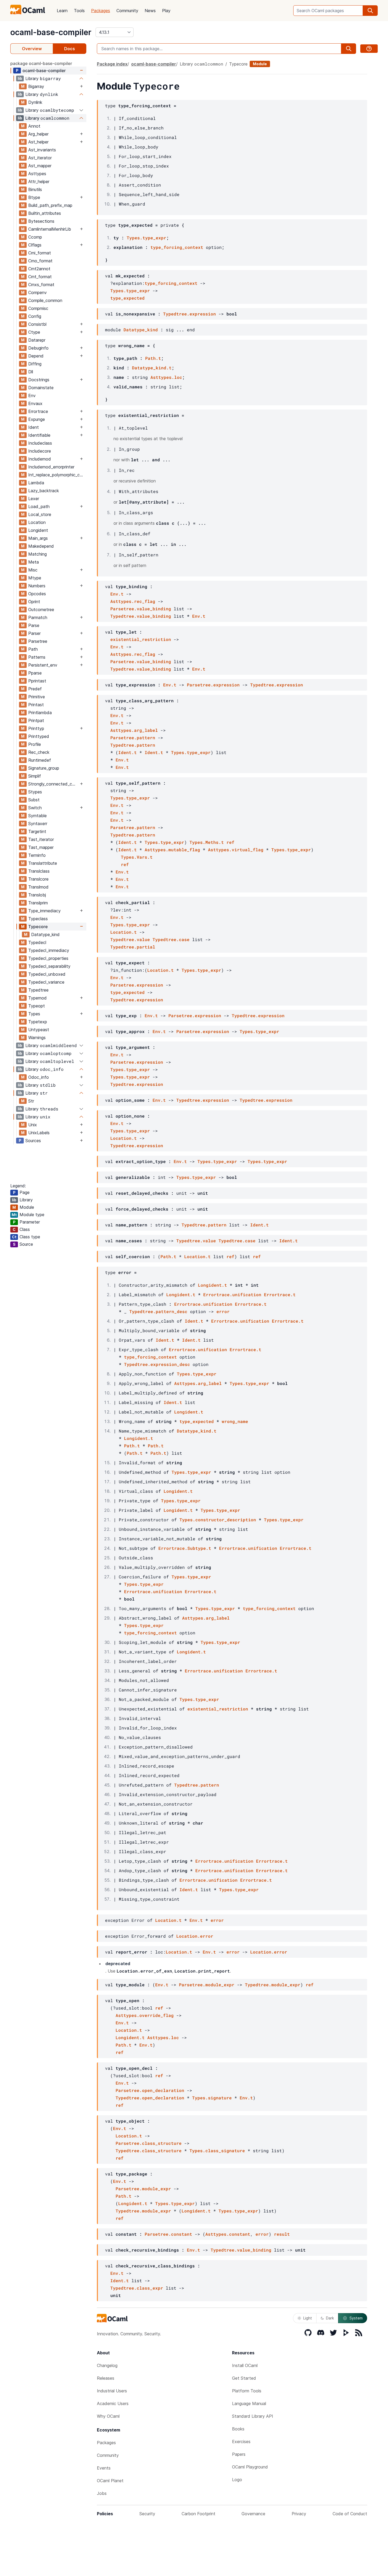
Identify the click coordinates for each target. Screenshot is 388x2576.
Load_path (39, 506)
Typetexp (38, 1022)
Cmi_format (40, 253)
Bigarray (36, 86)
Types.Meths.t (207, 842)
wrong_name (235, 1421)
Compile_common (45, 300)
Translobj (37, 895)
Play (166, 11)
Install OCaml (245, 2365)
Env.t (117, 594)
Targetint (37, 831)
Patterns (37, 657)
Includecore (40, 451)
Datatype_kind (45, 934)
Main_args (38, 538)
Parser (34, 633)
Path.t (153, 358)
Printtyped (39, 736)
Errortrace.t (280, 1294)
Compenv (37, 292)
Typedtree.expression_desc (157, 1364)
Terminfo (37, 855)
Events (104, 2468)
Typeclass (38, 919)
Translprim (38, 903)
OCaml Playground (250, 2467)
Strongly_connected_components (53, 784)
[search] (370, 11)
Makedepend (41, 546)
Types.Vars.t (137, 857)
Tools (79, 11)
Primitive (37, 697)
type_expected (127, 298)
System (356, 2318)
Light (308, 2318)
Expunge (37, 419)
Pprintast (37, 681)
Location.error (195, 1936)
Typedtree (38, 990)
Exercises (241, 2442)
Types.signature (212, 2098)
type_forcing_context (177, 247)
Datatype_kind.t (152, 368)
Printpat (36, 720)
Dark (330, 2318)
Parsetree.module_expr (207, 1985)
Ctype (34, 332)
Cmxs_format (41, 285)
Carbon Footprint (198, 2514)
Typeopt (37, 1006)
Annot (34, 126)
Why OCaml (108, 2416)
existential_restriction (141, 639)
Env (32, 396)
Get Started (244, 2378)
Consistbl (37, 324)
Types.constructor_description (218, 1520)
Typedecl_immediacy (49, 950)
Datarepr (37, 340)
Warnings (37, 1038)
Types (34, 1014)
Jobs (102, 2493)
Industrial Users (112, 2391)
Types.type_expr (146, 238)
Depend (36, 356)
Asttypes (37, 174)
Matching (37, 554)
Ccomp (35, 237)
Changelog (107, 2365)
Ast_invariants (42, 150)
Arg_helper (38, 134)
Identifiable (39, 435)
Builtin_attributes (45, 213)
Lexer (34, 499)
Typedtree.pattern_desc (158, 1311)
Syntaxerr (38, 824)
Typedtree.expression (190, 314)
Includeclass (40, 443)
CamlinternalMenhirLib (50, 229)
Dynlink (35, 102)
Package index (112, 64)
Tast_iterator (41, 839)
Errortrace (38, 411)
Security (147, 2514)
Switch (35, 808)
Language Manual (249, 2403)
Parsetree (38, 641)
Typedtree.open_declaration (150, 2098)
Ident (34, 427)
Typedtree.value (130, 939)
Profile (35, 744)
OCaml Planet (110, 2481)
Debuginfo (38, 348)
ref (230, 842)
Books (238, 2429)
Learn (62, 11)
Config (35, 316)
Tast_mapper (41, 847)
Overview (32, 49)
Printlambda (40, 713)
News (150, 11)
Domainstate (41, 388)
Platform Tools (247, 2391)
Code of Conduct (350, 2514)
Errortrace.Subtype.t (185, 1548)
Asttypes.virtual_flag (236, 850)
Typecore (38, 927)
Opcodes (37, 594)
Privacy (299, 2514)
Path (33, 649)
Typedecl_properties (48, 958)
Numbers (37, 586)
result (282, 2234)
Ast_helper (38, 142)
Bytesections (41, 221)
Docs (70, 49)
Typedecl (37, 942)
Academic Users (113, 2403)
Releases (106, 2378)
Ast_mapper (40, 166)
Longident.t (212, 1285)
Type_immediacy (44, 911)
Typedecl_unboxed (47, 974)
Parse (34, 625)
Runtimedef (40, 760)
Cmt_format (40, 277)
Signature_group (44, 768)
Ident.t (127, 752)
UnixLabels (39, 1133)
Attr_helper (39, 182)
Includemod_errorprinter (51, 467)
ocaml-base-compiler (51, 32)
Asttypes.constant (228, 2234)
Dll (31, 372)
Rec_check (39, 752)
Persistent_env (43, 665)
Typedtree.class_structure (149, 2150)
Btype (34, 197)
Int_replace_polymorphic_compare (57, 475)
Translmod (38, 887)
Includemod (40, 459)
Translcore (38, 879)
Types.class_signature (217, 2150)
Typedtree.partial (133, 947)
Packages (101, 11)
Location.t (124, 932)
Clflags (35, 245)
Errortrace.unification (232, 1294)
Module (260, 64)
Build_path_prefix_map (50, 205)
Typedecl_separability (49, 966)
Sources (33, 1141)
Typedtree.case (171, 939)
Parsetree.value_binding (141, 609)
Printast (36, 705)
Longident (38, 530)
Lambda (36, 483)
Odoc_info (39, 1077)
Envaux (35, 403)
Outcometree (41, 610)
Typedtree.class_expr (137, 2288)
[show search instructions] (369, 49)
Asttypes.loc (166, 377)
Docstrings (39, 380)
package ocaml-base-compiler (41, 63)
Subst (34, 800)
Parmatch (38, 617)
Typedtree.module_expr (273, 1985)
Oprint (34, 602)
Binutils (35, 189)
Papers (239, 2454)
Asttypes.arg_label (134, 730)
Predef (35, 689)
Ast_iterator (40, 158)
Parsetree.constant (168, 2234)
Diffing (35, 364)
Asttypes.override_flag (145, 2015)
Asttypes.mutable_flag (172, 850)
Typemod (37, 998)
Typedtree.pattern (133, 745)
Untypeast (39, 1030)
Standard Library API (253, 2416)
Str (31, 1101)
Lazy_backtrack (44, 491)
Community (127, 11)
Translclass (39, 871)
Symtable (37, 816)
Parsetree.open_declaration (150, 2090)
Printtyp (36, 728)
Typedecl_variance (46, 982)
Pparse (35, 673)
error (223, 1311)
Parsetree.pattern (133, 738)
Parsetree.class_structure (149, 2143)
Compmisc (38, 308)
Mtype (35, 578)
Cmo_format (40, 261)
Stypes (35, 792)
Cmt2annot (39, 269)
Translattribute (43, 863)
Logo (237, 2480)
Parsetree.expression (213, 685)
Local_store (40, 514)
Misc (33, 570)
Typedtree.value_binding (141, 616)
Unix (33, 1125)
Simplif (35, 776)
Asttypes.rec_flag (133, 601)
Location (37, 522)
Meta (34, 562)
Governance (253, 2514)
